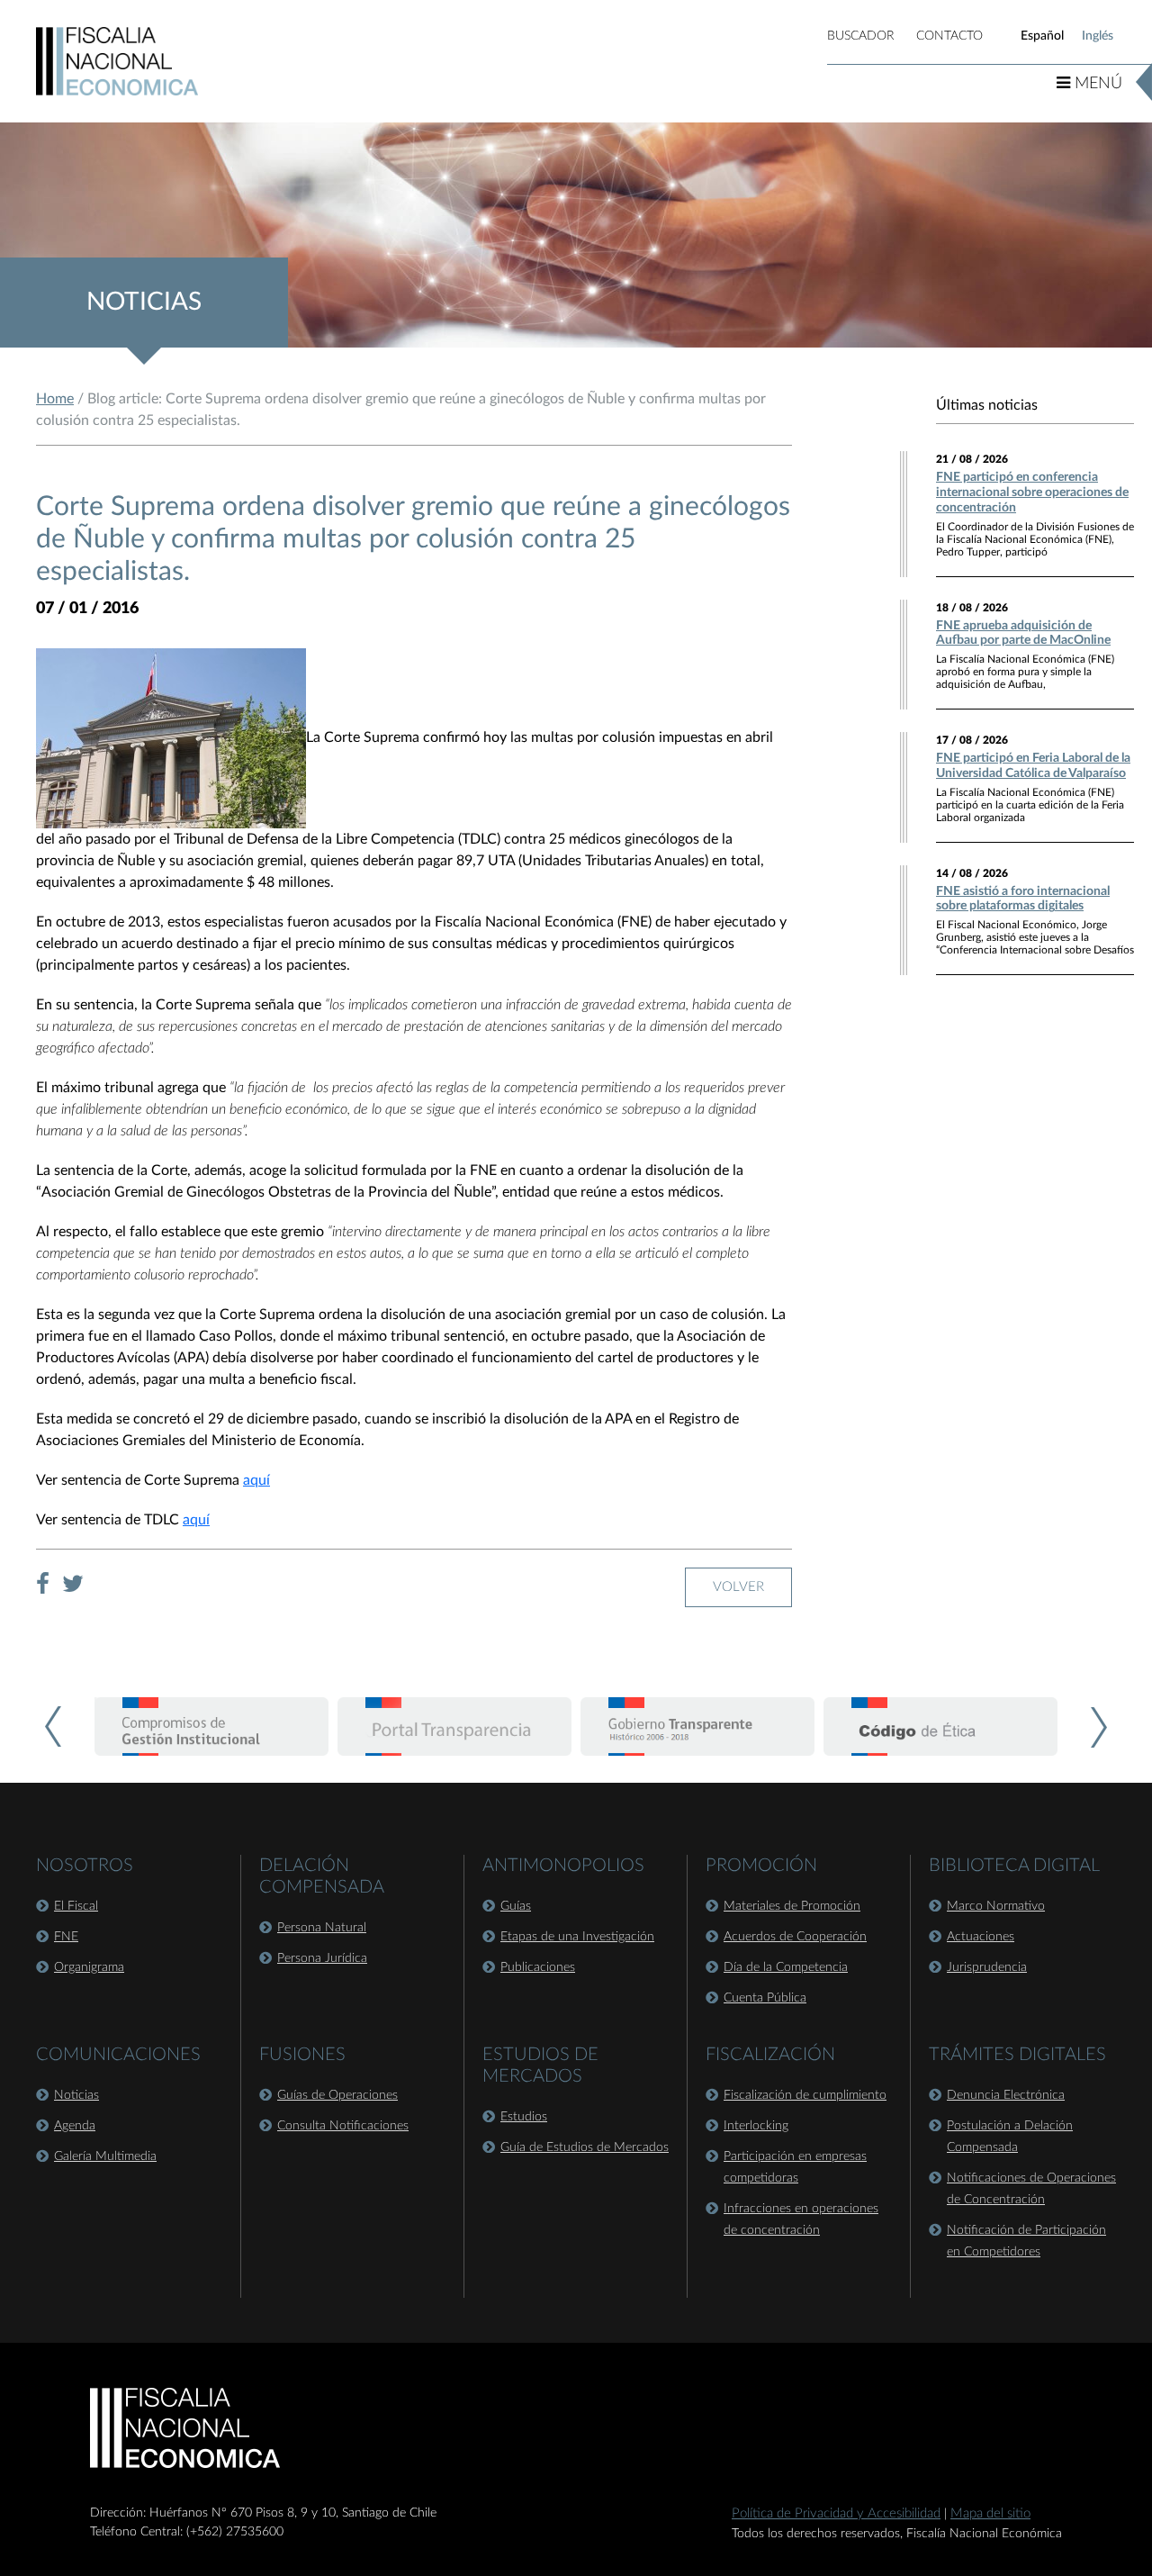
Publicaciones (538, 1967)
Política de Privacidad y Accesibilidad (836, 2513)
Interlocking (756, 2126)
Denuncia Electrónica (1006, 2095)
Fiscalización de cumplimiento (805, 2095)
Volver (738, 1587)
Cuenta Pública (765, 1998)
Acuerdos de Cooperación (795, 1937)
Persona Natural (322, 1928)
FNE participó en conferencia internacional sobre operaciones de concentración (1032, 493)
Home (55, 399)
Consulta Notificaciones (343, 2126)
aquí (256, 1480)
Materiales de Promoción (792, 1906)
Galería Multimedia (105, 2156)
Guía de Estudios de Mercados (585, 2147)
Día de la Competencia (786, 1967)
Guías (516, 1906)
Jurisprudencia (987, 1967)
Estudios (524, 2117)
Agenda (75, 2126)
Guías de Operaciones (337, 2095)
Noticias (76, 2095)
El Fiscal (76, 1906)
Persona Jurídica (322, 1958)
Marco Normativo (996, 1906)
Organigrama (89, 1967)
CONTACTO (949, 36)
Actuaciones (981, 1937)
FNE (66, 1937)
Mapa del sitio (990, 2513)
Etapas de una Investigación (577, 1937)
